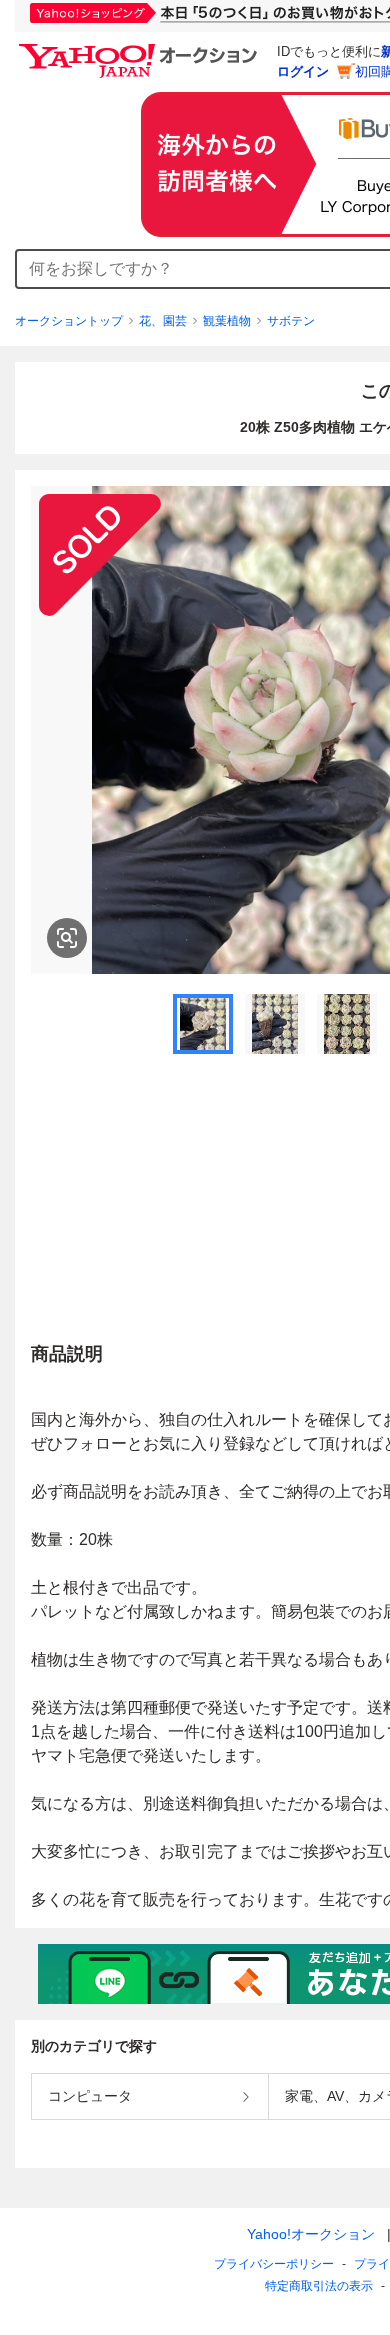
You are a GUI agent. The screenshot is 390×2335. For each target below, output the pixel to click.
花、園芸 (163, 321)
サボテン (291, 321)
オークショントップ (69, 321)
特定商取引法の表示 (319, 2286)
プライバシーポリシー (274, 2264)
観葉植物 (227, 321)
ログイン (303, 71)
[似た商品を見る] (67, 938)
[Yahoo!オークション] (141, 49)
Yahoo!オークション (311, 2234)
